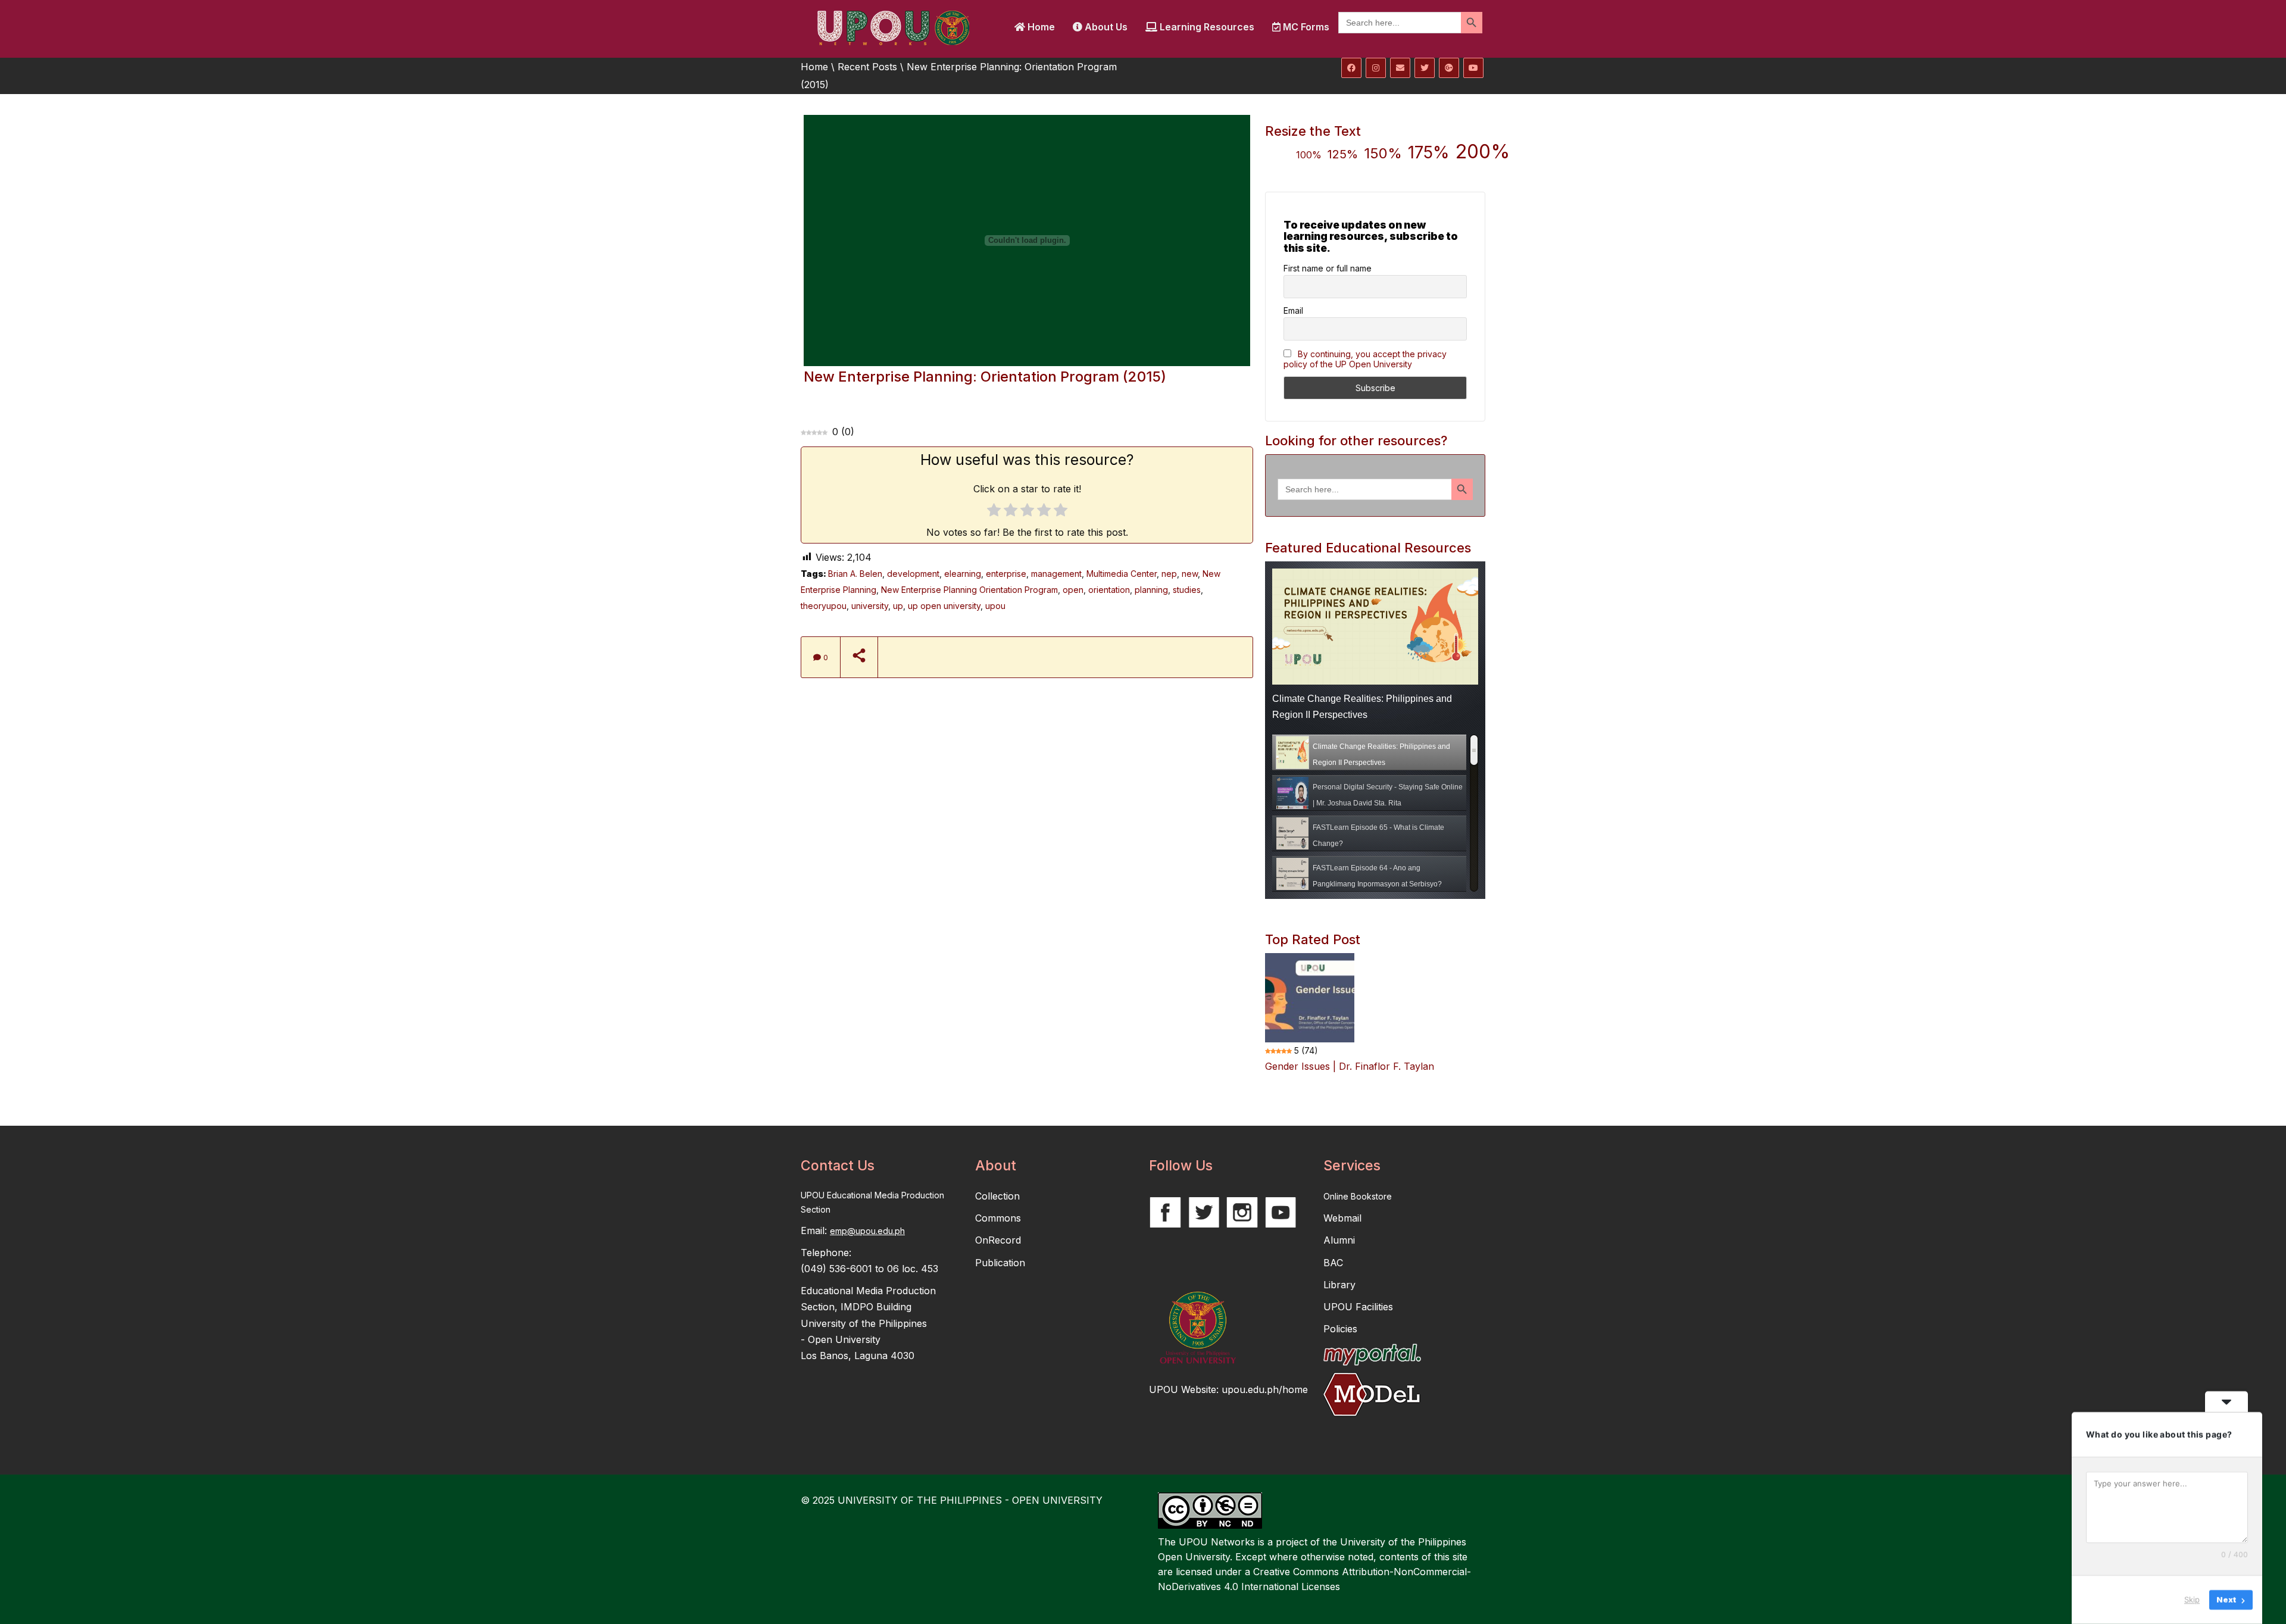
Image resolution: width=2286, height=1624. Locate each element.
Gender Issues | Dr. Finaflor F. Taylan (1350, 1066)
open (1073, 590)
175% (1429, 152)
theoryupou (824, 606)
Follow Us (1181, 1166)
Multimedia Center (1122, 574)
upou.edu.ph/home (1265, 1389)
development (913, 574)
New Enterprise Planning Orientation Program (969, 590)
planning (1151, 590)
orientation (1109, 590)
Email (1293, 310)
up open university (944, 606)
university (870, 606)
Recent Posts (867, 67)
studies (1187, 590)
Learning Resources (1206, 27)
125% (1343, 154)
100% (1309, 155)
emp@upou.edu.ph (867, 1231)
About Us (1105, 27)
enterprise (1006, 574)
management (1056, 574)
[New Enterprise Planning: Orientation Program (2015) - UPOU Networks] (893, 27)
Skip (2192, 1600)
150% (1383, 153)
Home (1040, 27)
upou (995, 606)
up (898, 606)
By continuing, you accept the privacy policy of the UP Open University (1365, 359)
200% (1483, 152)
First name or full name (1328, 268)
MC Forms (1305, 27)
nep (1169, 574)
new (1190, 574)
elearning (963, 574)
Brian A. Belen (855, 574)
